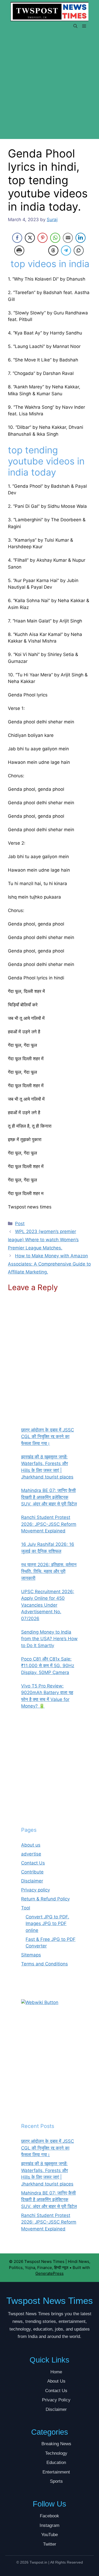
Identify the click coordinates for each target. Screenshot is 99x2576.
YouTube (49, 2535)
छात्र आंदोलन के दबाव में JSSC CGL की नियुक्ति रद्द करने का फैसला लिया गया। (48, 2148)
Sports (56, 2481)
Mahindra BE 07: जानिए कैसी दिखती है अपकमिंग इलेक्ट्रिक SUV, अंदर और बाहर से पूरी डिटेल (49, 2200)
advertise (31, 1854)
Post (20, 1224)
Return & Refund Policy (45, 1899)
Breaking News (56, 2444)
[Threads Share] (53, 250)
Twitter (50, 2544)
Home (56, 2372)
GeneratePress (49, 2273)
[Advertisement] (49, 88)
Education (56, 2463)
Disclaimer (32, 1881)
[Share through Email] (68, 238)
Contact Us (33, 1863)
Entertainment (56, 2472)
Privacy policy (36, 1890)
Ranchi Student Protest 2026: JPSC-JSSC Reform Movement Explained (49, 2222)
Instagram (49, 2525)
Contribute (32, 1872)
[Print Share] (19, 250)
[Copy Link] (79, 250)
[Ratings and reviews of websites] (40, 2002)
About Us (56, 2381)
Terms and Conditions (44, 1964)
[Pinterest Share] (43, 238)
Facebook (49, 2516)
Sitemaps (31, 1955)
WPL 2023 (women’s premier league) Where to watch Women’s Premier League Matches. (43, 1240)
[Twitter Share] (30, 238)
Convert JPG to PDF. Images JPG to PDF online (47, 1924)
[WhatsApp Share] (55, 238)
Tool (26, 1908)
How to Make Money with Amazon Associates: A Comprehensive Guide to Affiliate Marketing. (49, 1264)
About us (31, 1845)
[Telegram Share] (66, 250)
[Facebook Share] (17, 238)
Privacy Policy (56, 2400)
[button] (75, 26)
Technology (56, 2453)
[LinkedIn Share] (81, 238)
